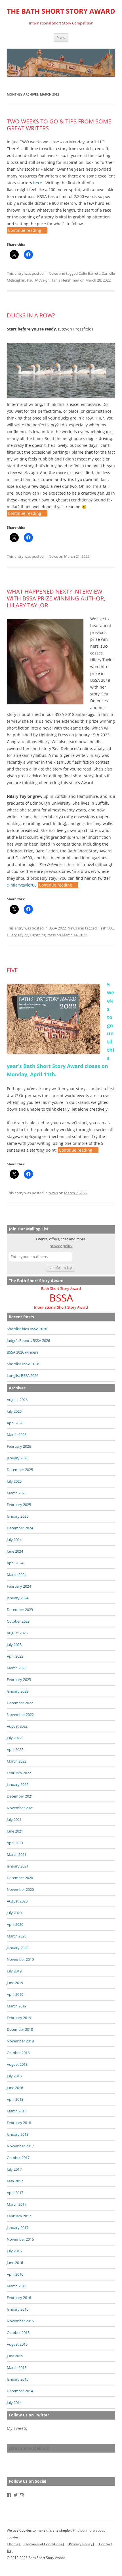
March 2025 (17, 1493)
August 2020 (17, 1901)
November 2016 (20, 2239)
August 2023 (17, 1633)
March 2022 (17, 1761)
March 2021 (17, 1854)
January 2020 (18, 1948)
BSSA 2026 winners (23, 1352)
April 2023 (15, 1656)
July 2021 (14, 1819)
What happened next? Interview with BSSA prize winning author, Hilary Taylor (56, 598)
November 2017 (20, 2146)
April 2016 (15, 2274)
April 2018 (15, 2099)
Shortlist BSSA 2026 (23, 1364)
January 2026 (18, 1458)
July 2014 (14, 2403)
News (53, 273)
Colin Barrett (89, 273)
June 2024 (15, 1551)
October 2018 (18, 2053)
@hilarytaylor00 (22, 885)
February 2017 (19, 2216)
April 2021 (15, 1843)
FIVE (12, 970)
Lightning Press (43, 935)
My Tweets (17, 2428)
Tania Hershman (65, 280)
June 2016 (15, 2263)
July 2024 (14, 1540)
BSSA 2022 (57, 928)
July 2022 (14, 1738)
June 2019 (15, 1983)
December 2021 (20, 1796)
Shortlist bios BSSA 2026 (27, 1329)
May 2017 (15, 2181)
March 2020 (17, 1936)
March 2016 (17, 2286)
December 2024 (20, 1528)
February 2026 (19, 1446)
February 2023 (19, 1680)
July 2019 (14, 1971)
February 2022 (19, 1773)
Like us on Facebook (29, 2448)
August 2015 (17, 2344)
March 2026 (17, 1435)
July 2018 (14, 2076)
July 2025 (14, 1481)
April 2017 (15, 2193)
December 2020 (20, 1878)
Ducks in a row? (31, 315)
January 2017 (18, 2228)
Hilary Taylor (17, 935)
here (37, 183)
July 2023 (14, 1645)
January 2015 (18, 2379)
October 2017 (18, 2158)
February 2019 (19, 2018)
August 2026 (17, 1400)
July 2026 (14, 1411)
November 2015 (20, 2321)
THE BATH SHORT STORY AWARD (61, 11)
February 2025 (19, 1505)
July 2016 (14, 2251)
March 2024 (17, 1575)
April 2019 (15, 1994)
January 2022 (18, 1784)
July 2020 (14, 1913)
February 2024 (19, 1586)
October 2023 (18, 1621)
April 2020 (15, 1924)
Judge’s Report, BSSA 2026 (28, 1340)
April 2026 (15, 1423)
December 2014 (20, 2391)
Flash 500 (105, 928)
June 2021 (15, 1831)
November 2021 (20, 1808)
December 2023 (20, 1610)
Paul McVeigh (38, 280)
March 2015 (17, 2368)
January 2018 (18, 2134)
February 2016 (19, 2298)
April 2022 (15, 1749)
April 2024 (15, 1563)
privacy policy (61, 1246)
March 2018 (17, 2111)
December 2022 (20, 1703)
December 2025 (20, 1470)
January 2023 (18, 1691)
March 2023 (17, 1668)
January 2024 (18, 1598)
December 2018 (20, 2029)
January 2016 (18, 2309)
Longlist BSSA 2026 (23, 1375)
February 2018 (19, 2123)
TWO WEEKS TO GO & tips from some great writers (59, 125)
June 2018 (15, 2088)
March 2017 (17, 2204)
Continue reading (27, 231)
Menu (61, 37)
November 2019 (20, 1959)
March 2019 (17, 2006)
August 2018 (17, 2064)
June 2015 (15, 2356)
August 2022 (17, 1726)
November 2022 (20, 1714)
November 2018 (20, 2041)
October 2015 (18, 2333)
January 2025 (18, 1516)
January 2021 (18, 1866)
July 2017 (14, 2169)
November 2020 (20, 1889)
